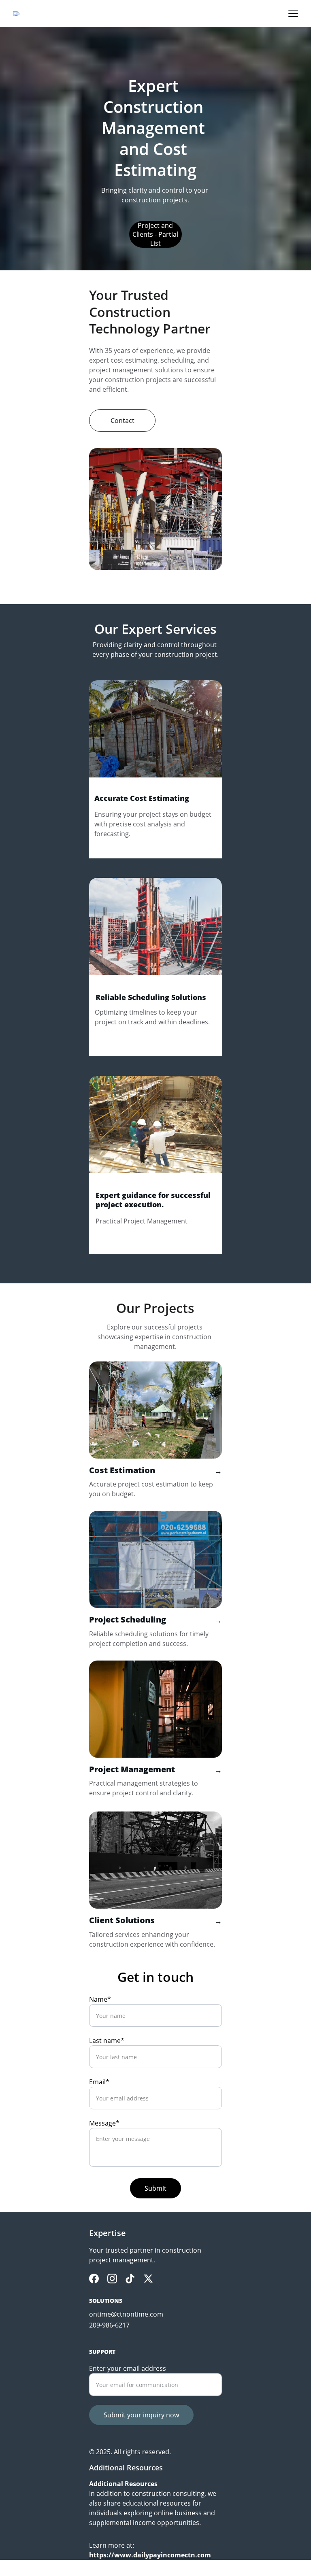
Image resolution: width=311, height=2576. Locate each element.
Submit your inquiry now (141, 2415)
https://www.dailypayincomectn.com (150, 2555)
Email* (99, 2082)
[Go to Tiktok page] (130, 2279)
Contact (122, 420)
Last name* (107, 2041)
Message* (104, 2123)
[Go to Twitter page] (148, 2279)
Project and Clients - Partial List (155, 234)
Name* (100, 1999)
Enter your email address (128, 2368)
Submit (155, 2188)
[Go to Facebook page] (94, 2279)
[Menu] (293, 13)
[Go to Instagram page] (112, 2279)
